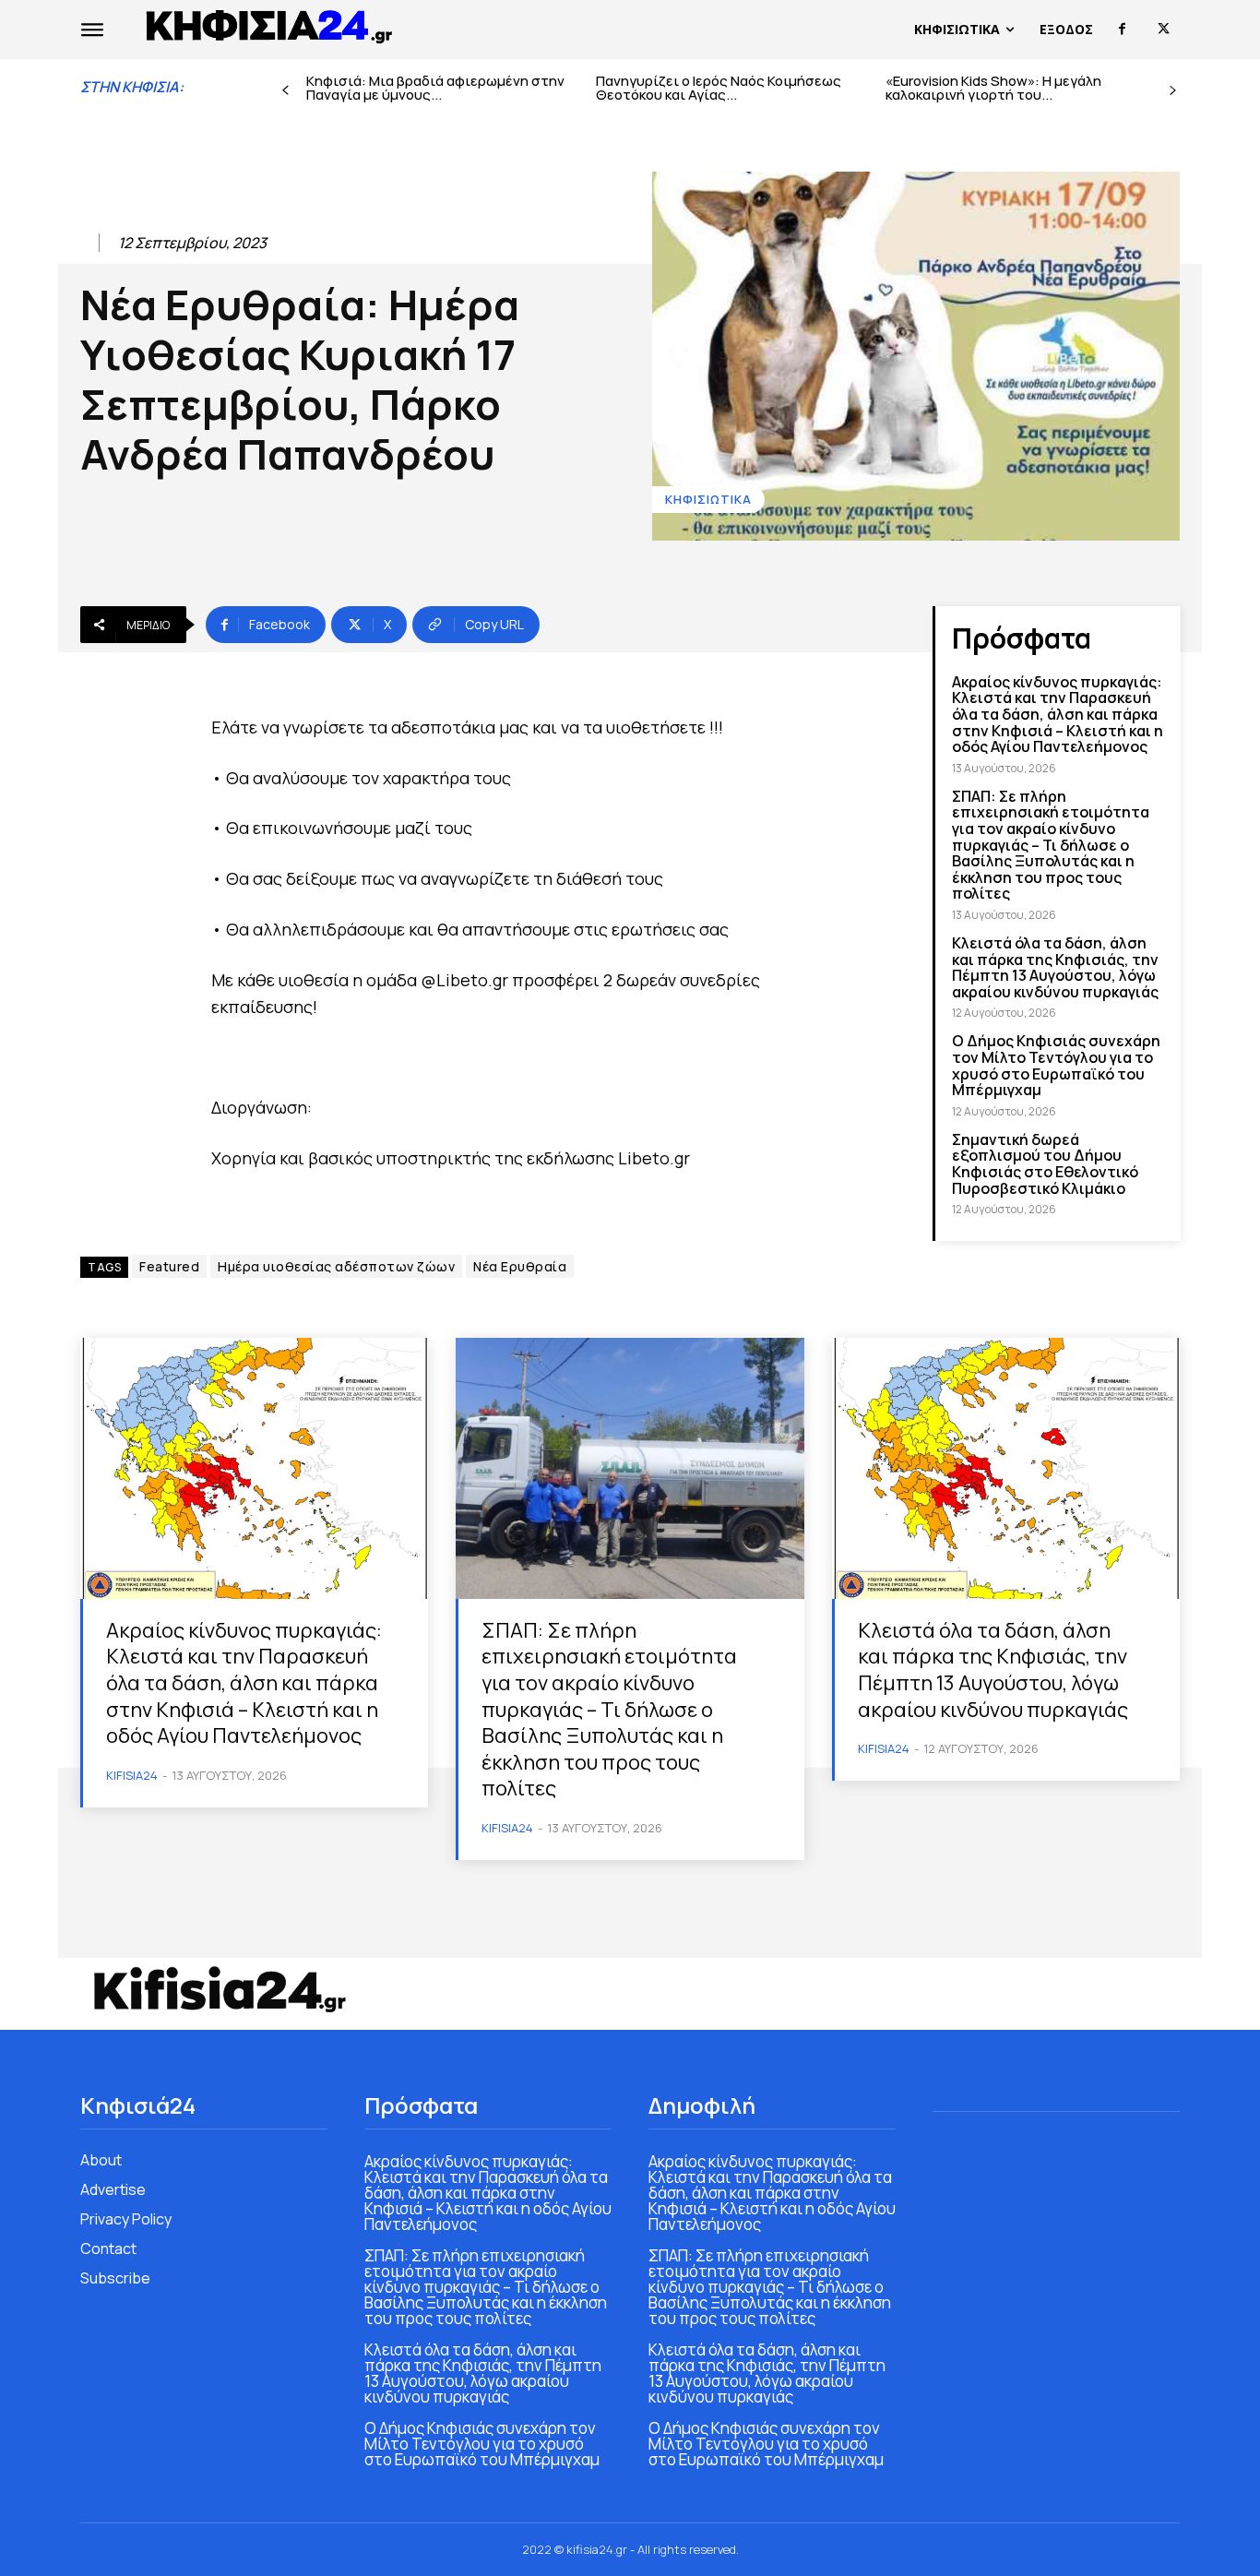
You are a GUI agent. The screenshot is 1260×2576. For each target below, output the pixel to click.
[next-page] (1173, 91)
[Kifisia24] (270, 25)
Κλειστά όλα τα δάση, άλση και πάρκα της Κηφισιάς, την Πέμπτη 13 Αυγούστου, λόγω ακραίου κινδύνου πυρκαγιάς (1055, 967)
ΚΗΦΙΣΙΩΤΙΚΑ (708, 499)
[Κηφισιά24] (219, 1989)
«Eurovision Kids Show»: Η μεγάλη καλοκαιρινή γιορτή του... (993, 88)
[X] (1164, 29)
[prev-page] (285, 91)
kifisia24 (132, 1775)
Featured (169, 1266)
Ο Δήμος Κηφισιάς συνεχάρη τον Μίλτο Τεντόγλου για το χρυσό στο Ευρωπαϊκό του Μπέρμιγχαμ (1056, 1065)
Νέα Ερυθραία (520, 1266)
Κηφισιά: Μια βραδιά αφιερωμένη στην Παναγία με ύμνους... (435, 88)
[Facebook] (1122, 29)
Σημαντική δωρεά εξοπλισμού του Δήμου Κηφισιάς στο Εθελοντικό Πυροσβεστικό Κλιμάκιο (1045, 1164)
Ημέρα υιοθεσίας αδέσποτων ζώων (336, 1266)
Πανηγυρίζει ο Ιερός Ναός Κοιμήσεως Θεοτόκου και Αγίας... (719, 88)
